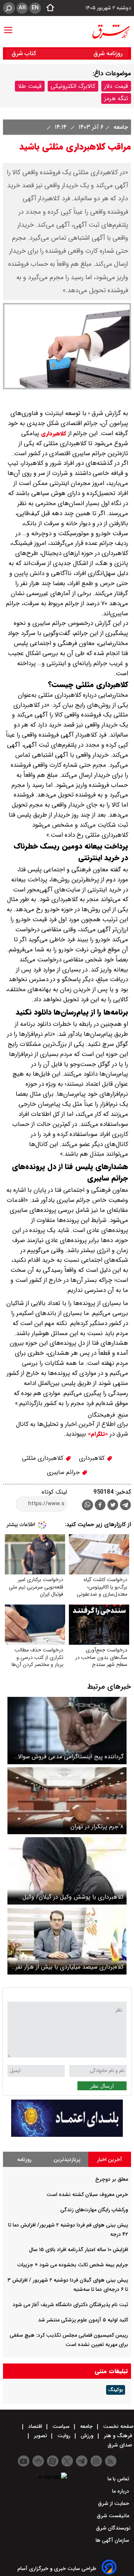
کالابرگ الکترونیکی (73, 86)
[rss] (111, 2461)
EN (35, 8)
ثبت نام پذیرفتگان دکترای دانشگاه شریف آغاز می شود (70, 2305)
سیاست (61, 2426)
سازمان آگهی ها (113, 2540)
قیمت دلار (116, 86)
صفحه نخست (118, 2426)
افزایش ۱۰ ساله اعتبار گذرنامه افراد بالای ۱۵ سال (79, 2250)
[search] (9, 8)
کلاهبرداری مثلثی (44, 1458)
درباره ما (121, 2491)
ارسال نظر (102, 2086)
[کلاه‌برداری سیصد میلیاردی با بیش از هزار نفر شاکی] (67, 1941)
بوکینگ (116, 2390)
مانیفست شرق (114, 2516)
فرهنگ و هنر (118, 2436)
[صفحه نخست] (48, 8)
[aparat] (53, 2461)
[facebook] (100, 1506)
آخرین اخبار (110, 2160)
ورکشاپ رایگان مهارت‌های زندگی (94, 2210)
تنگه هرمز (116, 98)
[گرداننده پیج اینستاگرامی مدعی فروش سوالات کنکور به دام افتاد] (67, 1731)
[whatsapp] (87, 1505)
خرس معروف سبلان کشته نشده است (87, 2194)
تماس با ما (119, 2479)
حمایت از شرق (114, 2503)
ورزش (87, 2436)
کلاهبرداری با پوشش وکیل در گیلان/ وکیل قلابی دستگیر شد (73, 1897)
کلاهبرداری (53, 434)
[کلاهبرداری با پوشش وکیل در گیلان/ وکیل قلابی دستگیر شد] (67, 1871)
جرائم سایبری (64, 1472)
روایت (64, 2436)
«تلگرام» (97, 1434)
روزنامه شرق (108, 53)
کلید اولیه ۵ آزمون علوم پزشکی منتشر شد (83, 2320)
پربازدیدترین (67, 2160)
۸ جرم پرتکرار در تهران (97, 1827)
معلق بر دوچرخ (112, 2179)
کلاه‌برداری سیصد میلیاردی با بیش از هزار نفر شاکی (70, 1967)
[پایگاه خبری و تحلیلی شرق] (111, 32)
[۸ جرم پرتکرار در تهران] (67, 1801)
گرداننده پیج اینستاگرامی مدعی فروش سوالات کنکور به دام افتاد (68, 1757)
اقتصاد (35, 2426)
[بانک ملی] (67, 2135)
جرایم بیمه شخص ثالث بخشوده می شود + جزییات (73, 2265)
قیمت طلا (30, 86)
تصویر (40, 2436)
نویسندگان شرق (113, 2528)
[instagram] (96, 2461)
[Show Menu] (8, 26)
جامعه (120, 127)
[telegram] (125, 1506)
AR (22, 8)
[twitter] (113, 1506)
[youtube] (24, 2461)
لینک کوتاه (54, 1492)
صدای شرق (121, 2445)
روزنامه (24, 2160)
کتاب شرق (25, 53)
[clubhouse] (38, 2461)
